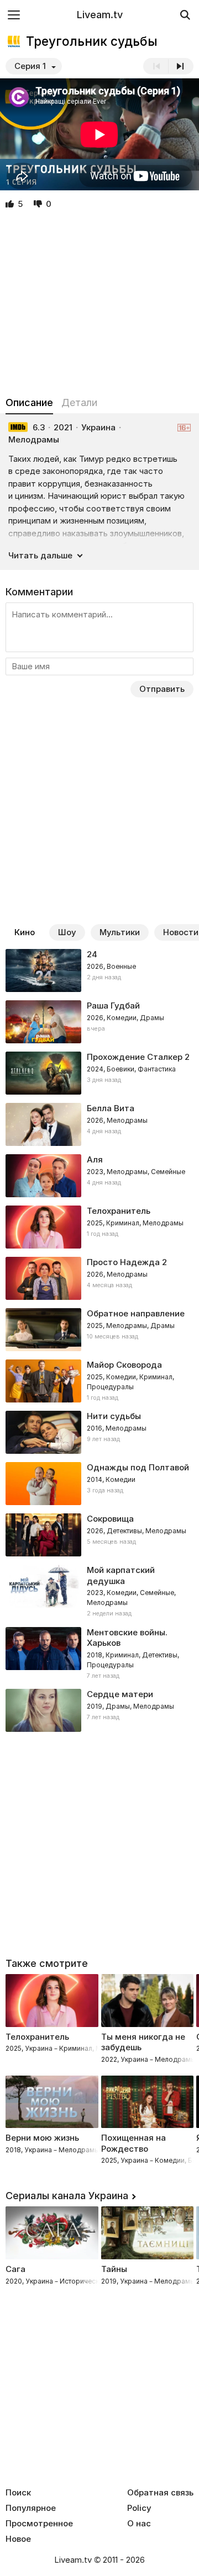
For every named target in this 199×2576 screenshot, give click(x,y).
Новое (18, 2539)
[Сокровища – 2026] (99, 1535)
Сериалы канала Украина (67, 2196)
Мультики (120, 932)
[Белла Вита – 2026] (99, 1124)
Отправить (162, 689)
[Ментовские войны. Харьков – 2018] (99, 1654)
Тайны (114, 2269)
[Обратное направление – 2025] (99, 1330)
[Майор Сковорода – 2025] (99, 1381)
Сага (15, 2269)
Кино (25, 932)
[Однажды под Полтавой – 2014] (99, 1484)
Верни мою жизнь (42, 2138)
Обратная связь (160, 2493)
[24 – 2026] (99, 970)
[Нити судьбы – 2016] (99, 1432)
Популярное (31, 2508)
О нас (139, 2524)
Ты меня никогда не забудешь (143, 2042)
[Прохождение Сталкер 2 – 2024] (99, 1073)
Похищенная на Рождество (133, 2143)
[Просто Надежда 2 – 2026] (99, 1278)
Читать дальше (40, 555)
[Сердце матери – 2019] (99, 1710)
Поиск (18, 2493)
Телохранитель (37, 2037)
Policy (139, 2508)
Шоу (67, 932)
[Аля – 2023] (99, 1176)
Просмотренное (39, 2524)
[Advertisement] (99, 303)
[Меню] (14, 15)
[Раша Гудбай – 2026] (99, 1022)
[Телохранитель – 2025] (99, 1227)
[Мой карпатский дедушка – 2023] (99, 1592)
